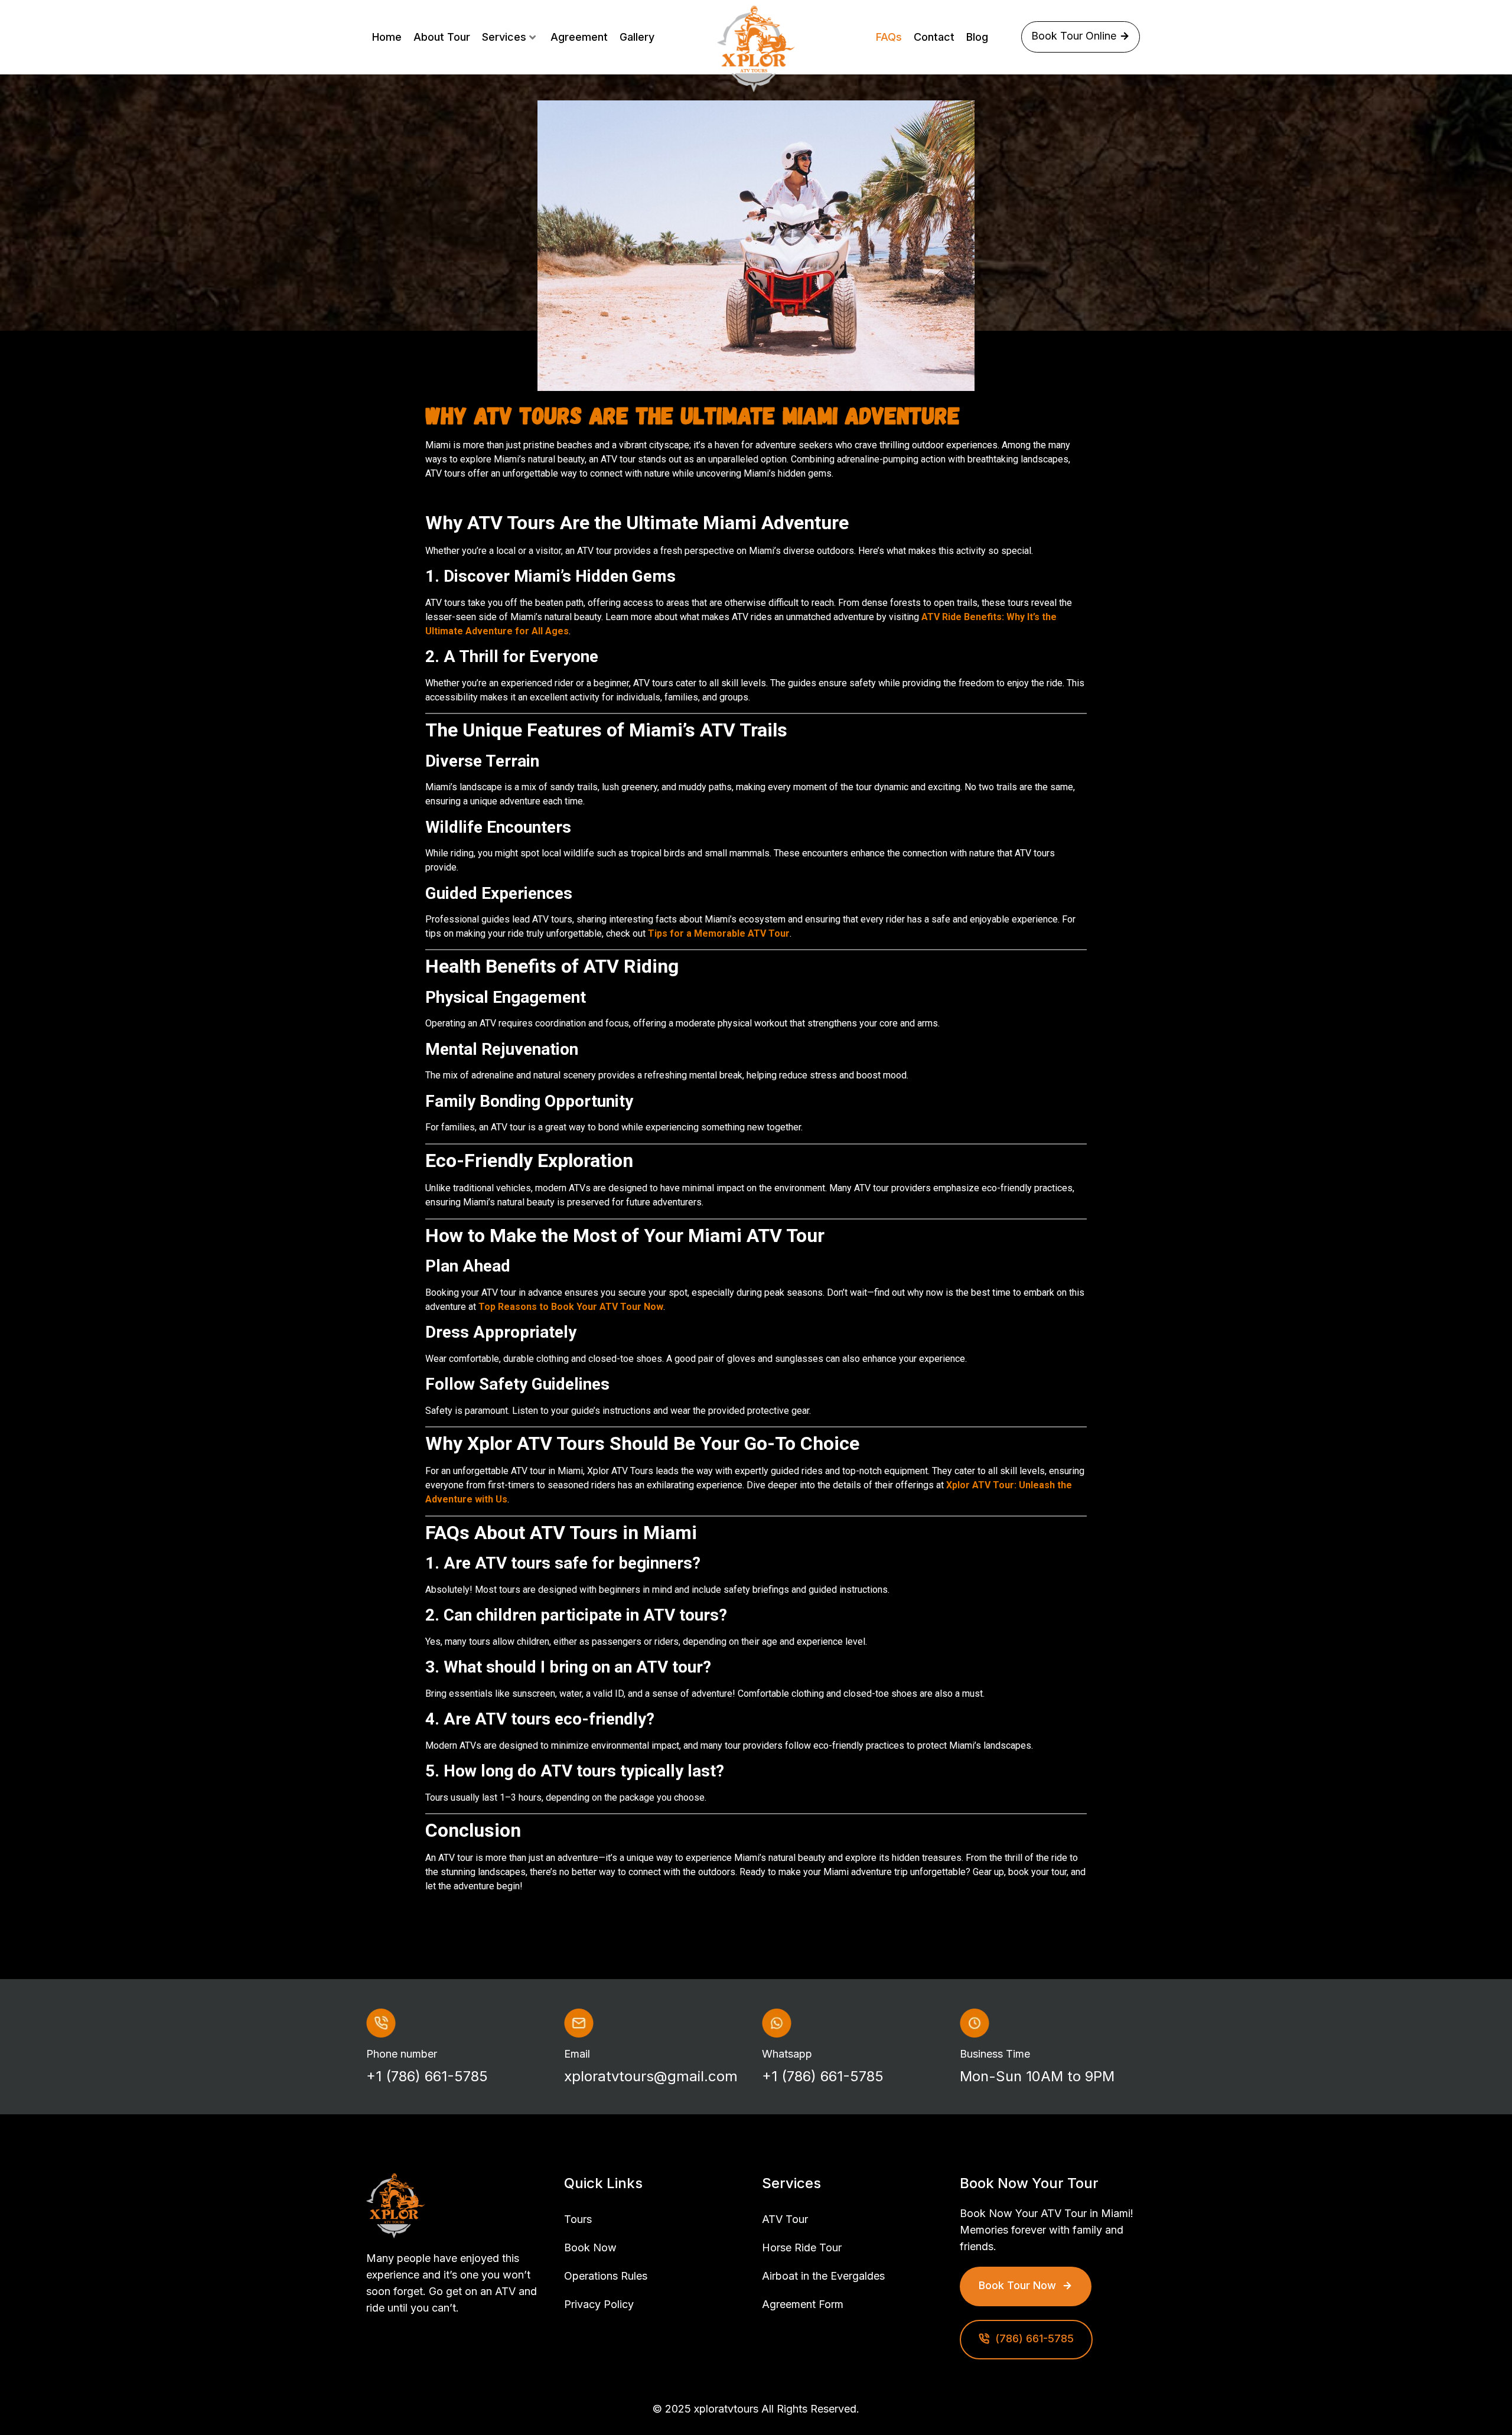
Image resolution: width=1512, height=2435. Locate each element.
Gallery (637, 37)
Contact (934, 37)
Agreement (579, 37)
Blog (977, 37)
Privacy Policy (599, 2304)
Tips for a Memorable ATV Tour (719, 933)
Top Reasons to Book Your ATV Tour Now (571, 1307)
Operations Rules (606, 2276)
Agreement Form (803, 2304)
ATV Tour (785, 2219)
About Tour (442, 37)
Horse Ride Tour (802, 2247)
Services (504, 37)
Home (387, 37)
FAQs (889, 37)
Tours (578, 2219)
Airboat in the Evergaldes (823, 2276)
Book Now (590, 2247)
